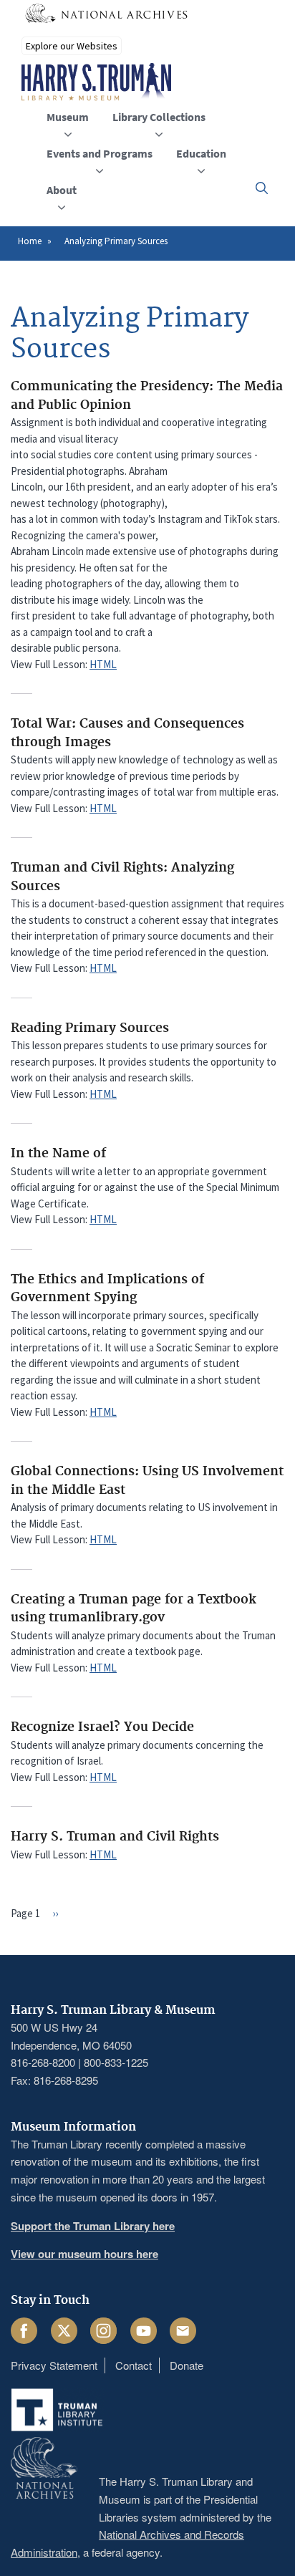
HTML (103, 664)
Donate (187, 2365)
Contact (134, 2365)
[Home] (96, 82)
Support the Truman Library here (93, 2226)
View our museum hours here (84, 2254)
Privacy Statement (54, 2365)
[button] (262, 188)
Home (30, 241)
